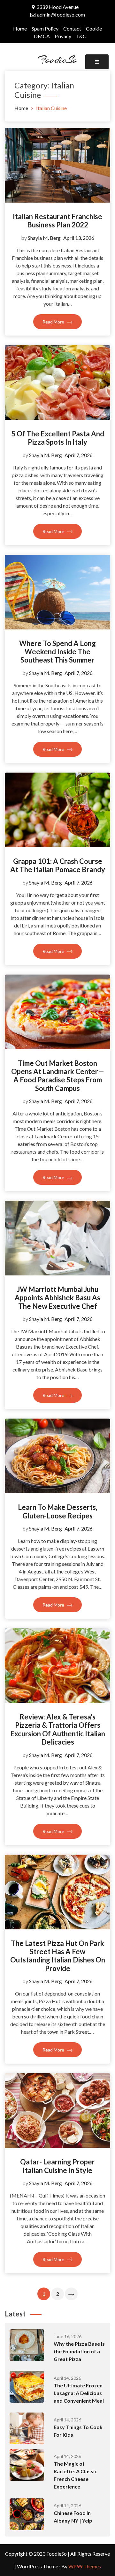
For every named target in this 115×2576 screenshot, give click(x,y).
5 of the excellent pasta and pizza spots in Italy (58, 438)
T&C (81, 36)
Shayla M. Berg (44, 238)
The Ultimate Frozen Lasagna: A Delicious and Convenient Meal (79, 2393)
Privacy (63, 36)
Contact (72, 28)
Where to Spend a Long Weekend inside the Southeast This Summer (57, 652)
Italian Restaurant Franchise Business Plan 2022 (57, 221)
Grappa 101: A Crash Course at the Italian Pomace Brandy (58, 865)
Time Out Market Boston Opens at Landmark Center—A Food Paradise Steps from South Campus (58, 1076)
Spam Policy (45, 28)
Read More (54, 322)
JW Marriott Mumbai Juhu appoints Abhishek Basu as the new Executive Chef (57, 1298)
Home (20, 28)
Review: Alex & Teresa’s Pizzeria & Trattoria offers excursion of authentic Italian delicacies (58, 1729)
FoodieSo (57, 59)
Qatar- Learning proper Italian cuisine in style (57, 2166)
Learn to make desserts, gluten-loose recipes (58, 1511)
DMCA (42, 36)
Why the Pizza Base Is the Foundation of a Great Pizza (79, 2351)
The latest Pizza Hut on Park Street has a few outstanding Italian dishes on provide (58, 1956)
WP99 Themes (85, 2566)
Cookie (94, 28)
